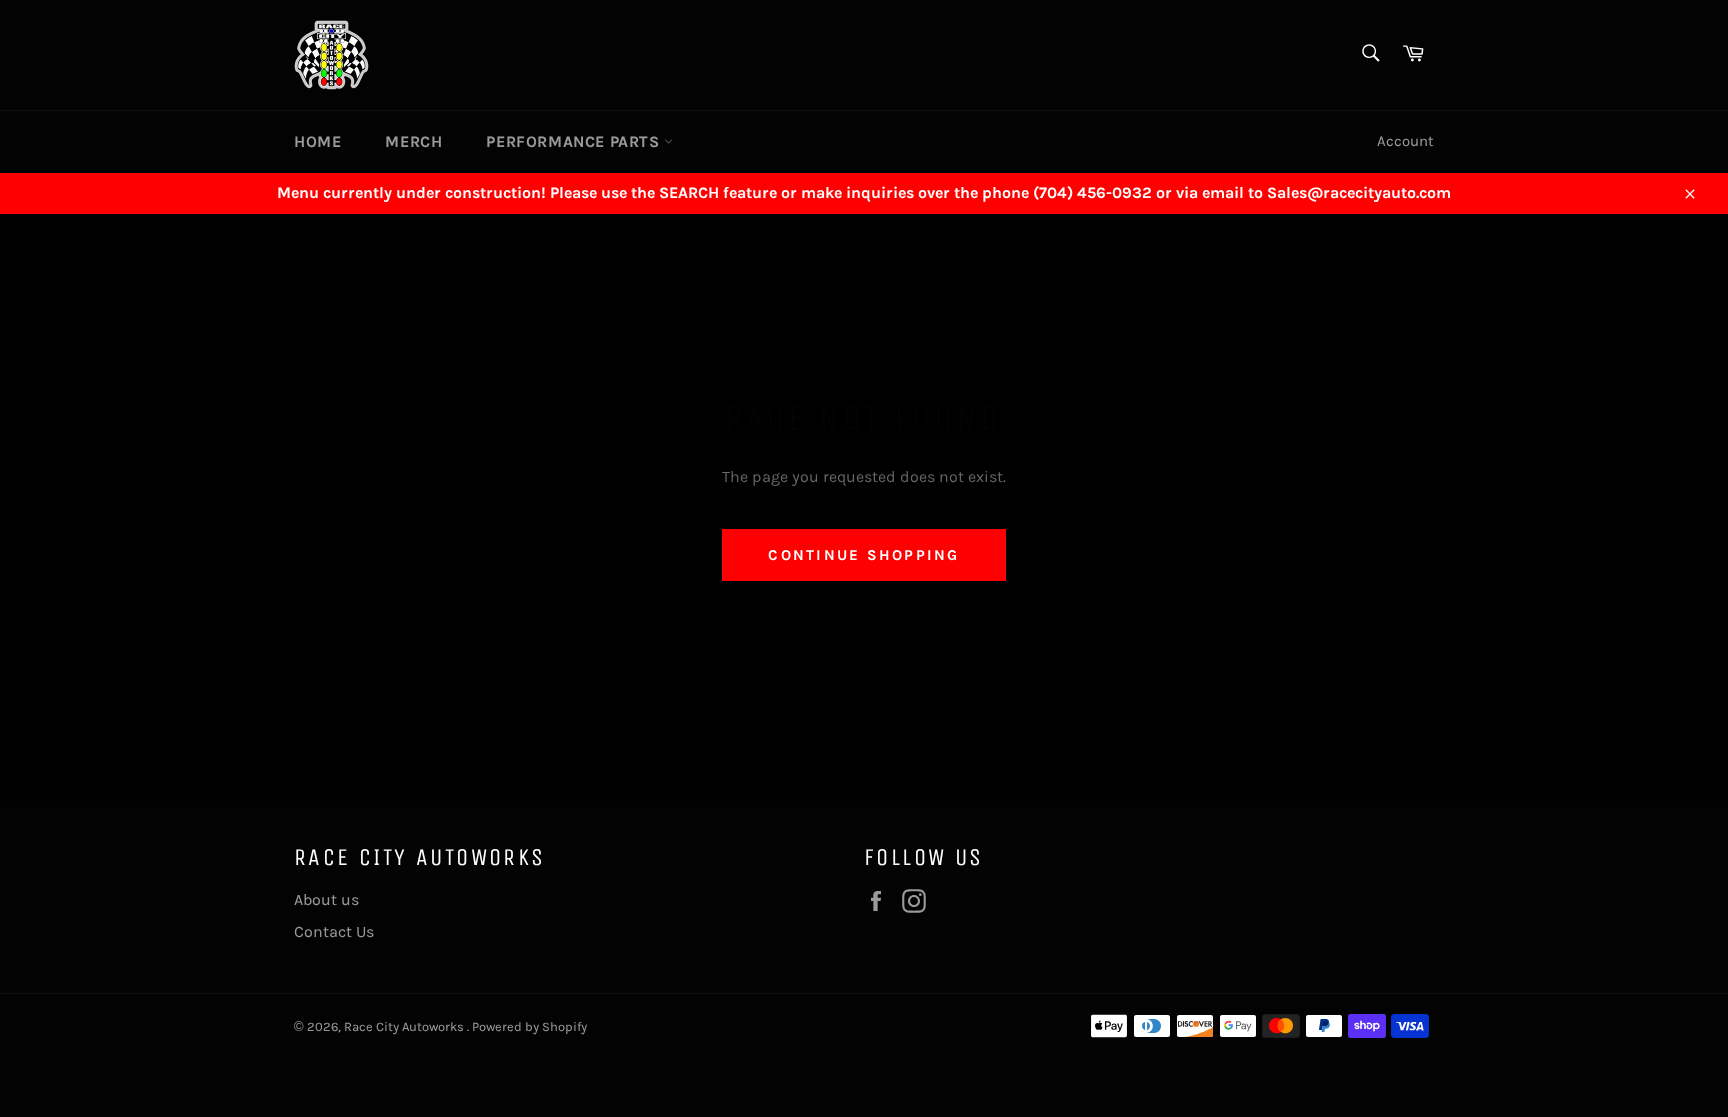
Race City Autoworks (405, 1026)
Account (1405, 141)
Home (317, 141)
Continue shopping (863, 555)
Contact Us (334, 931)
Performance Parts (575, 141)
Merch (413, 141)
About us (326, 899)
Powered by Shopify (529, 1026)
